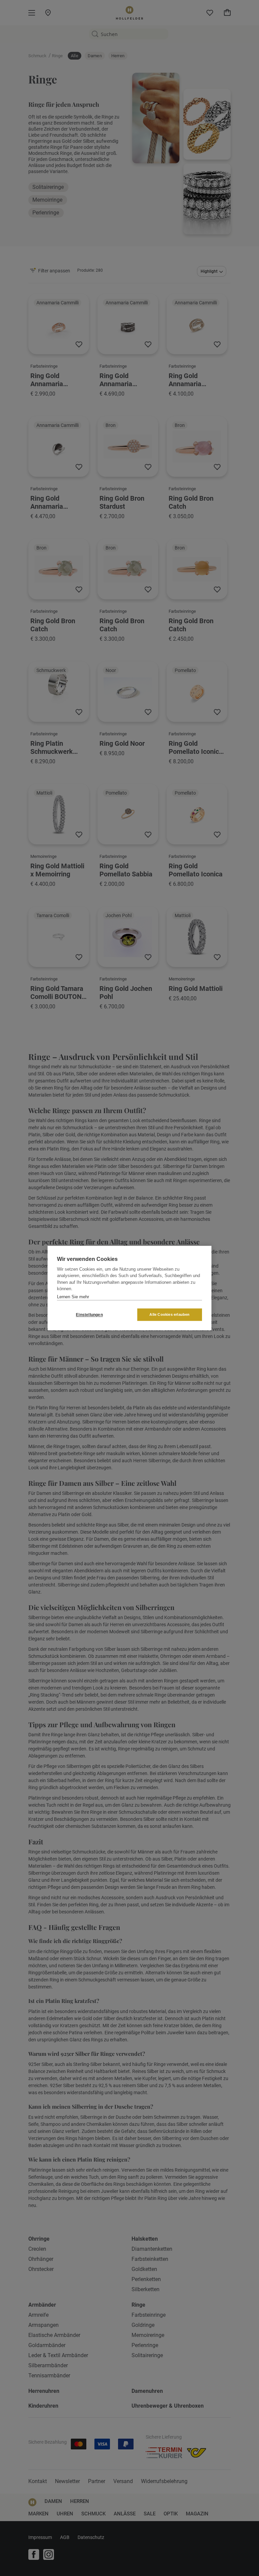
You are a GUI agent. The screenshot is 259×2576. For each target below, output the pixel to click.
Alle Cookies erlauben (169, 1314)
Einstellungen (89, 1315)
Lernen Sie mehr (73, 1297)
